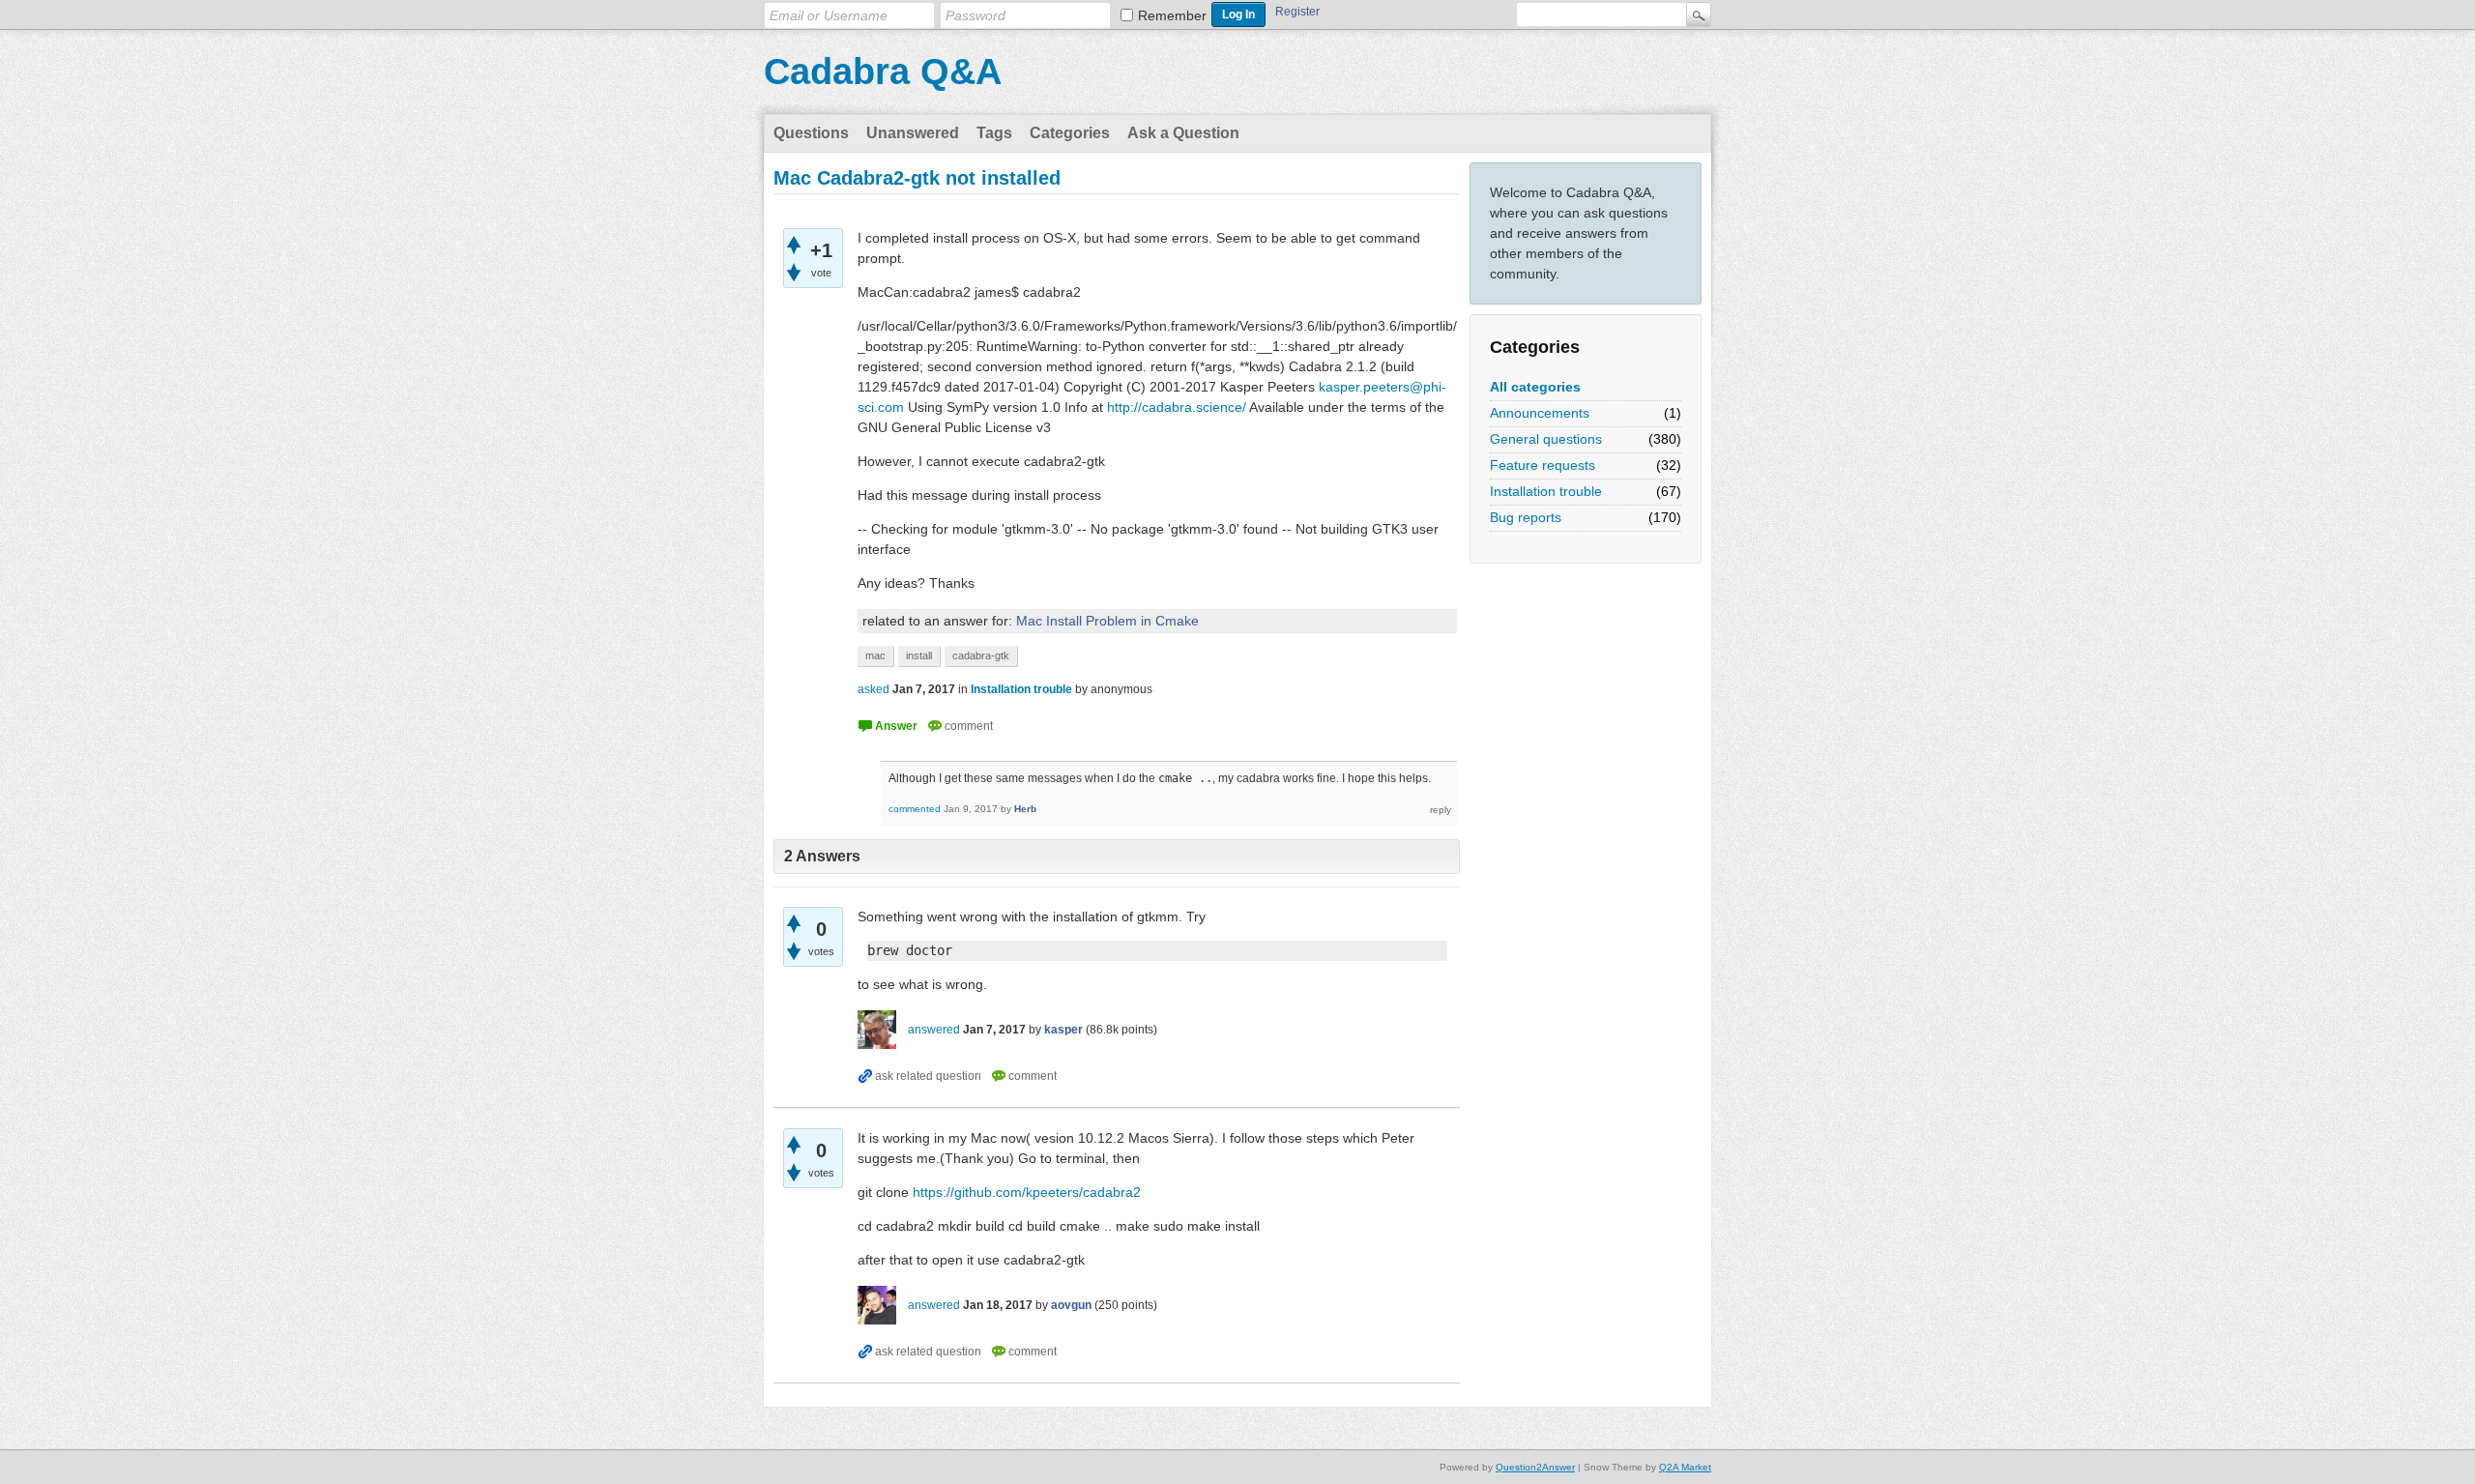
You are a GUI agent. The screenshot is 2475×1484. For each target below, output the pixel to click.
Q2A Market (1685, 1467)
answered (934, 1030)
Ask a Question (1183, 133)
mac (875, 655)
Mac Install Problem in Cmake (1107, 621)
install (919, 655)
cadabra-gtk (981, 655)
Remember (1172, 15)
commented (915, 809)
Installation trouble (1546, 491)
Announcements (1540, 413)
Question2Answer (1535, 1467)
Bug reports (1526, 517)
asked (874, 689)
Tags (994, 133)
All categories (1535, 387)
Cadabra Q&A (883, 72)
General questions (1546, 439)
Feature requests (1543, 465)
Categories (1070, 133)
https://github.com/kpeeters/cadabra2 (1027, 1192)
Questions (811, 133)
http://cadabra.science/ (1177, 407)
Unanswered (913, 133)
